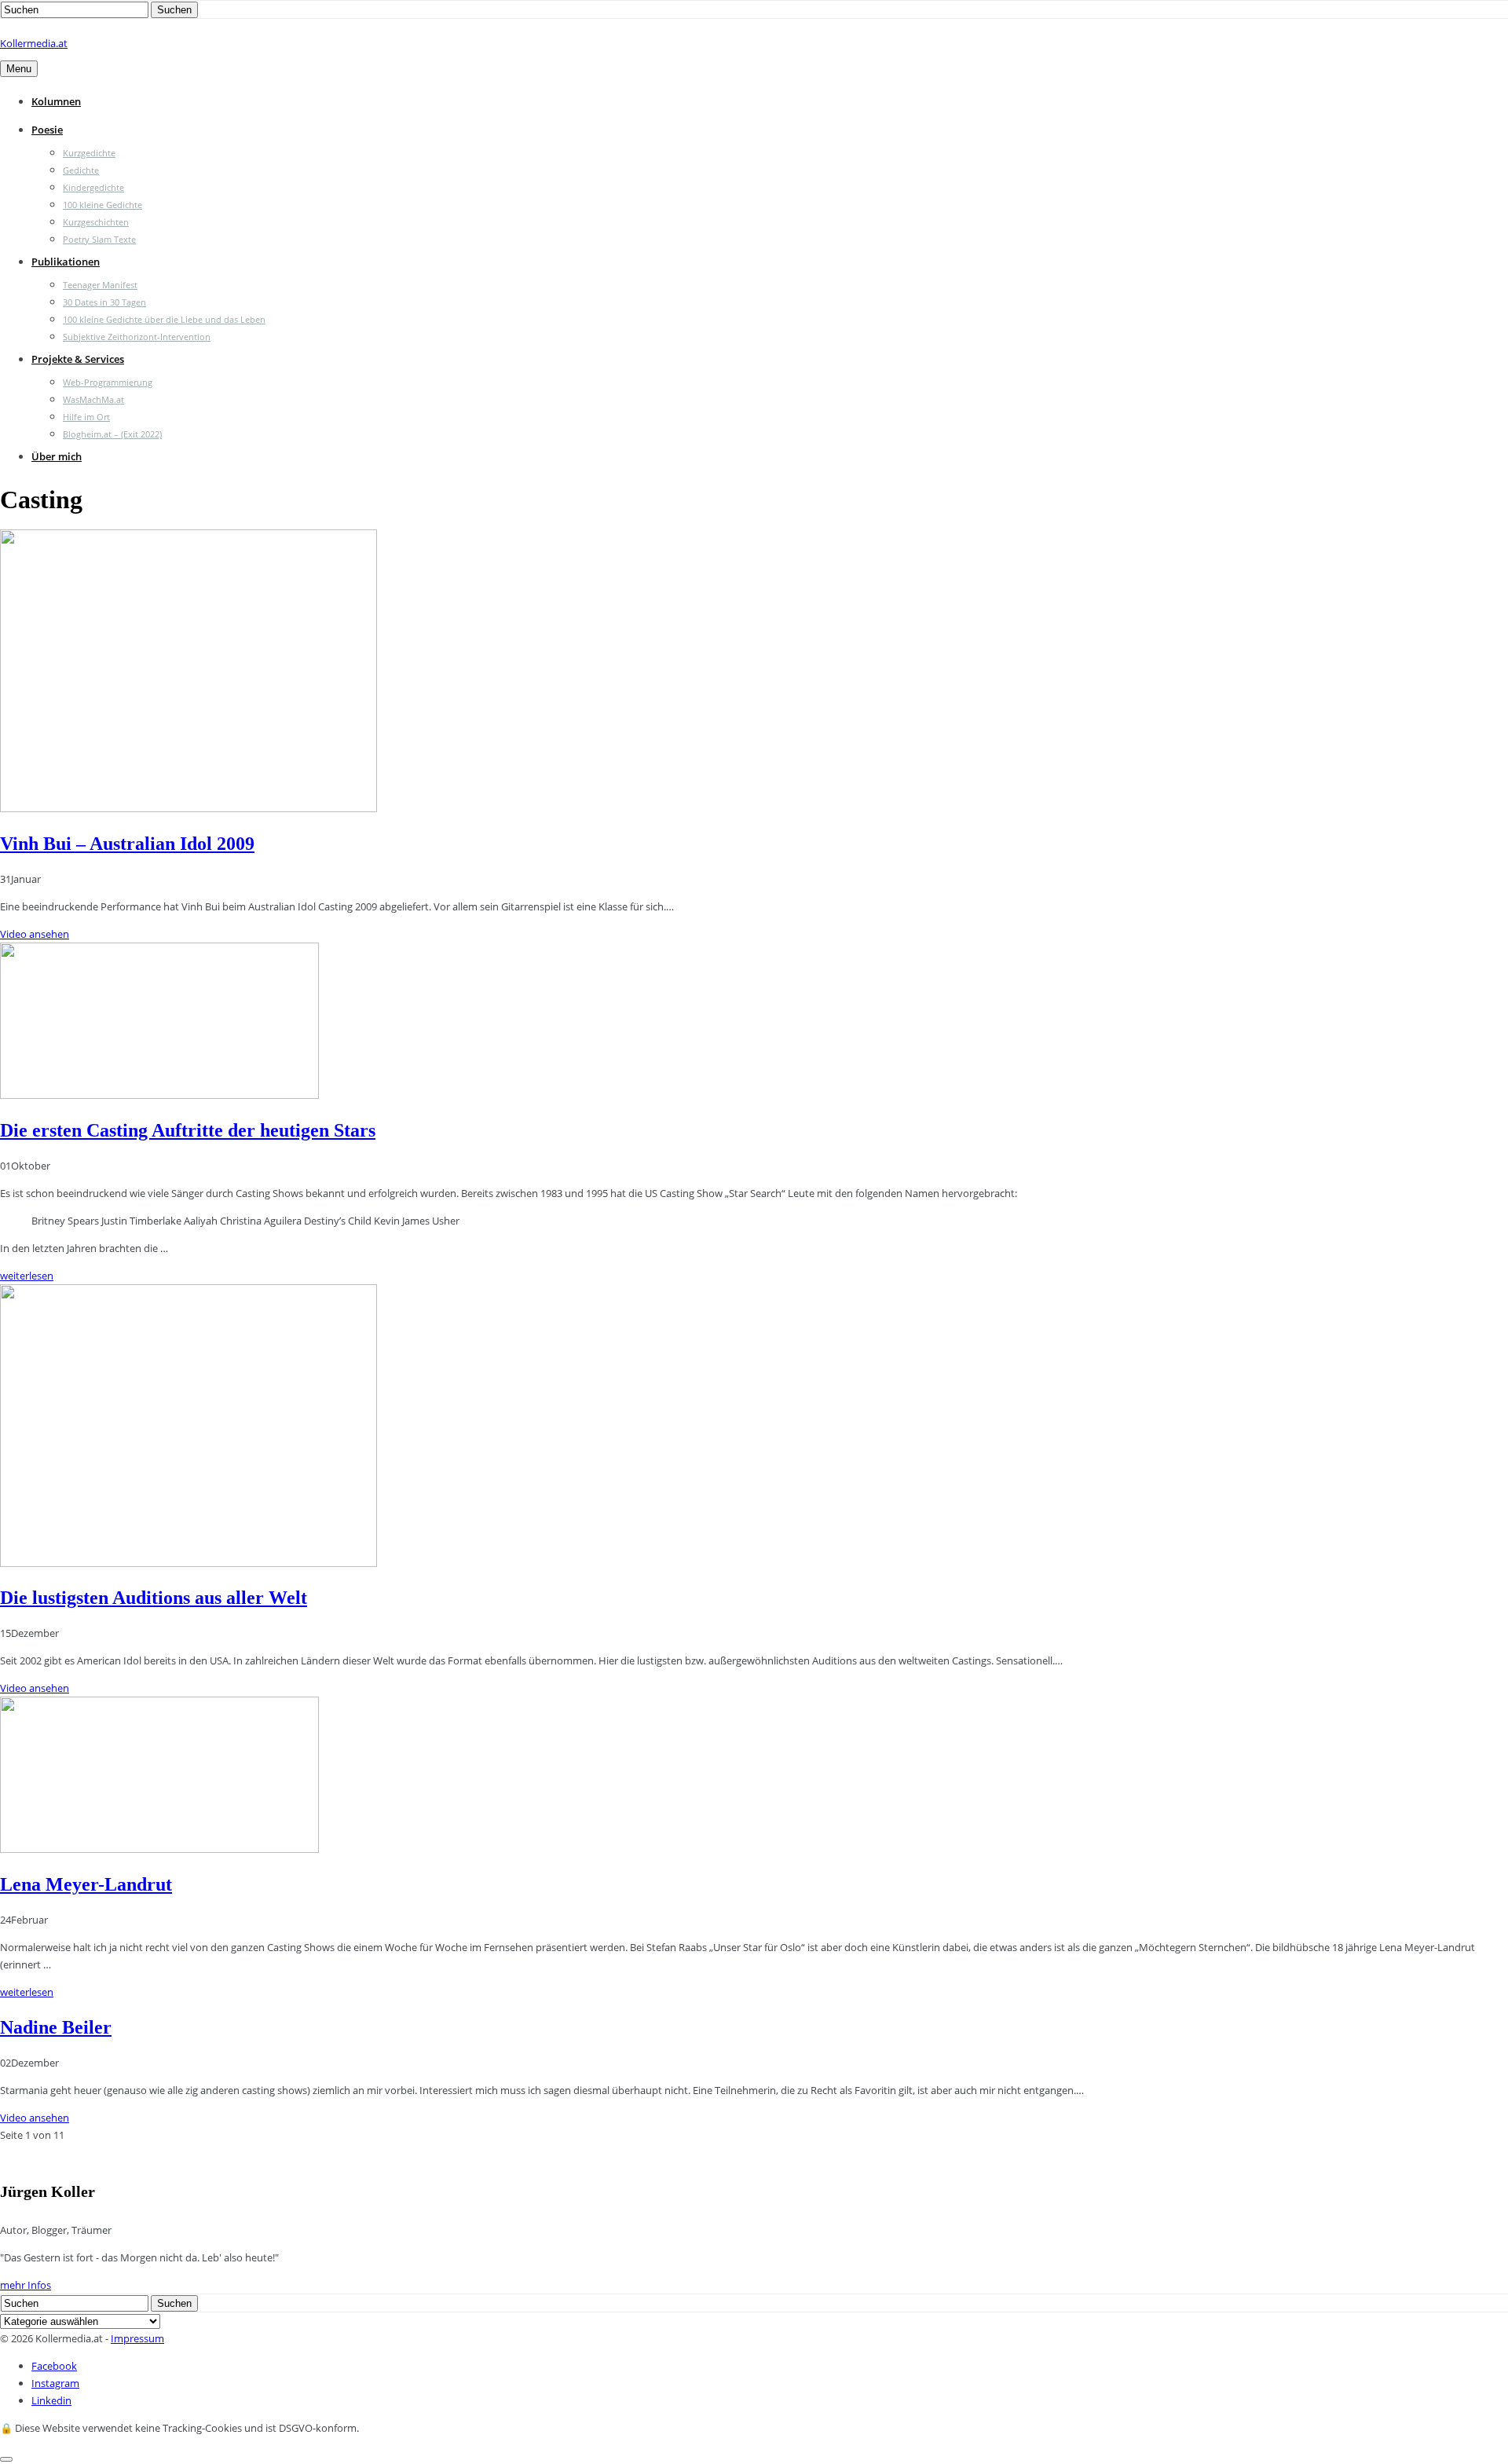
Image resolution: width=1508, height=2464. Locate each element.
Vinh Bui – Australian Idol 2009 (127, 844)
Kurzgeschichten (96, 222)
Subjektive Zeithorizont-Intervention (137, 337)
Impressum (137, 2338)
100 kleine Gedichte (102, 205)
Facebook (54, 2366)
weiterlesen (27, 1276)
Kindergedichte (93, 187)
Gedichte (81, 170)
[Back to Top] (6, 2459)
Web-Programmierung (108, 382)
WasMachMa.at (93, 399)
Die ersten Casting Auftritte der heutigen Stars (188, 1130)
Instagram (55, 2383)
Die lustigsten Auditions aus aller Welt (154, 1598)
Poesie (47, 130)
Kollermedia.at (34, 43)
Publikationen (66, 262)
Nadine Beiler (56, 2027)
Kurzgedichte (89, 153)
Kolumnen (56, 101)
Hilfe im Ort (86, 417)
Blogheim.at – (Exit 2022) (112, 434)
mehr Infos (26, 2285)
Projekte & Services (78, 359)
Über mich (57, 456)
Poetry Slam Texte (99, 239)
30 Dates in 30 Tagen (104, 302)
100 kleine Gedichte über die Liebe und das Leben (164, 319)
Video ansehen (35, 934)
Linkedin (51, 2400)
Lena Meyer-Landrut (86, 1884)
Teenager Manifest (100, 285)
